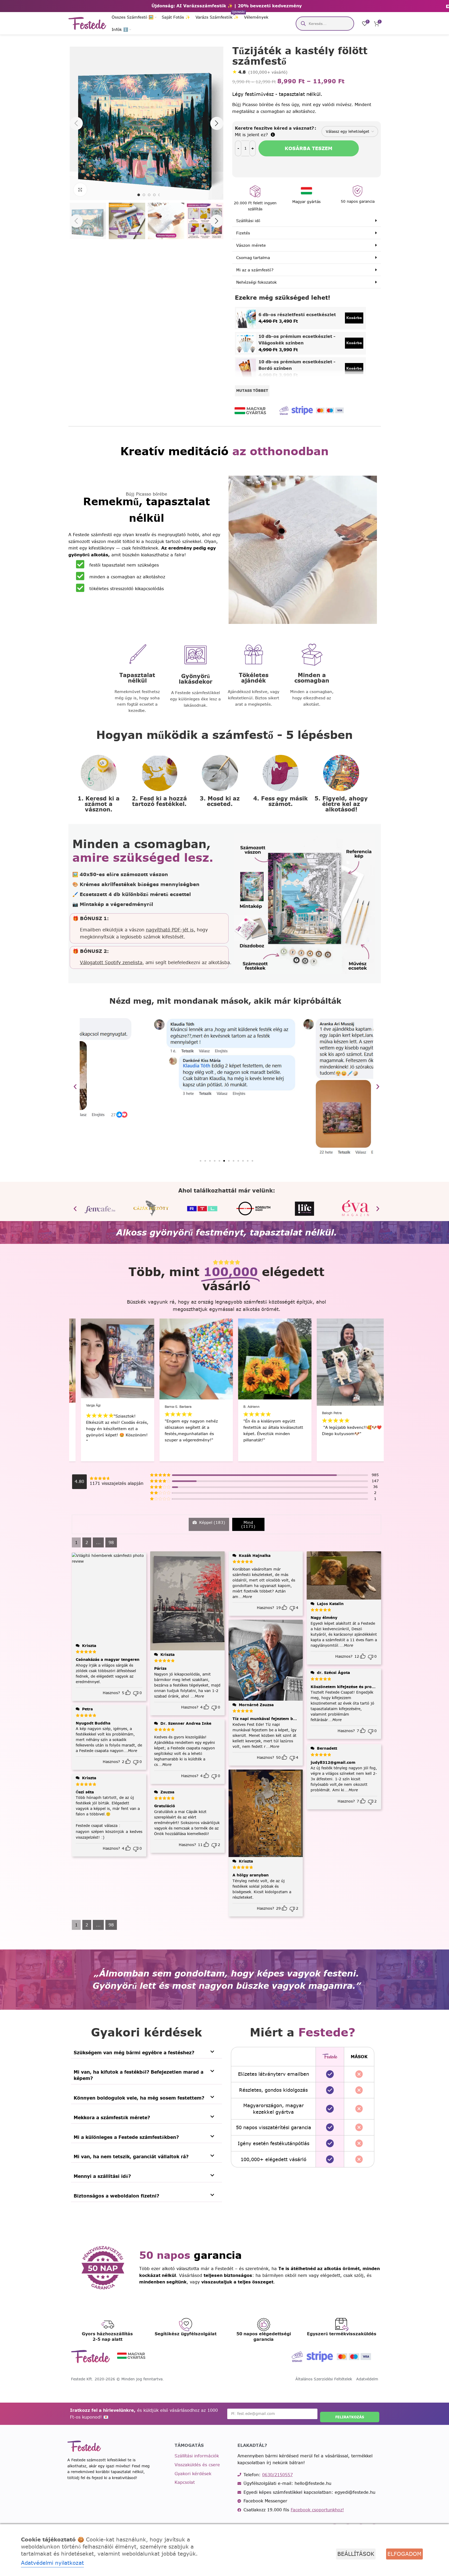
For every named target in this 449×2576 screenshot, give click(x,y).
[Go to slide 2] (144, 195)
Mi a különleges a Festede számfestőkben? (126, 2137)
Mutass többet (252, 391)
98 (111, 1542)
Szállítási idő (248, 221)
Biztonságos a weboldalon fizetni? (116, 2196)
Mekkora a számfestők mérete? (112, 2118)
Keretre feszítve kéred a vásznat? (274, 128)
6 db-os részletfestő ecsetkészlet (297, 315)
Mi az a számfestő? (255, 270)
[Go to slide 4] (154, 195)
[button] (76, 221)
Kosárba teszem (309, 148)
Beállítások (356, 2554)
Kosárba (354, 318)
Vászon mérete (251, 245)
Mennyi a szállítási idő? (102, 2176)
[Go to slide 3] (149, 195)
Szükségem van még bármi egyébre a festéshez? (134, 2053)
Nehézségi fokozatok (256, 282)
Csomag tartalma (253, 258)
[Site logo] (87, 23)
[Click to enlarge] (80, 190)
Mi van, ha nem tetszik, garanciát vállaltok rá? (131, 2157)
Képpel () (212, 1522)
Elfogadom (404, 2554)
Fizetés (243, 233)
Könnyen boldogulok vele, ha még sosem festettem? (139, 2098)
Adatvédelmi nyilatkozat (52, 2563)
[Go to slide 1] (139, 195)
